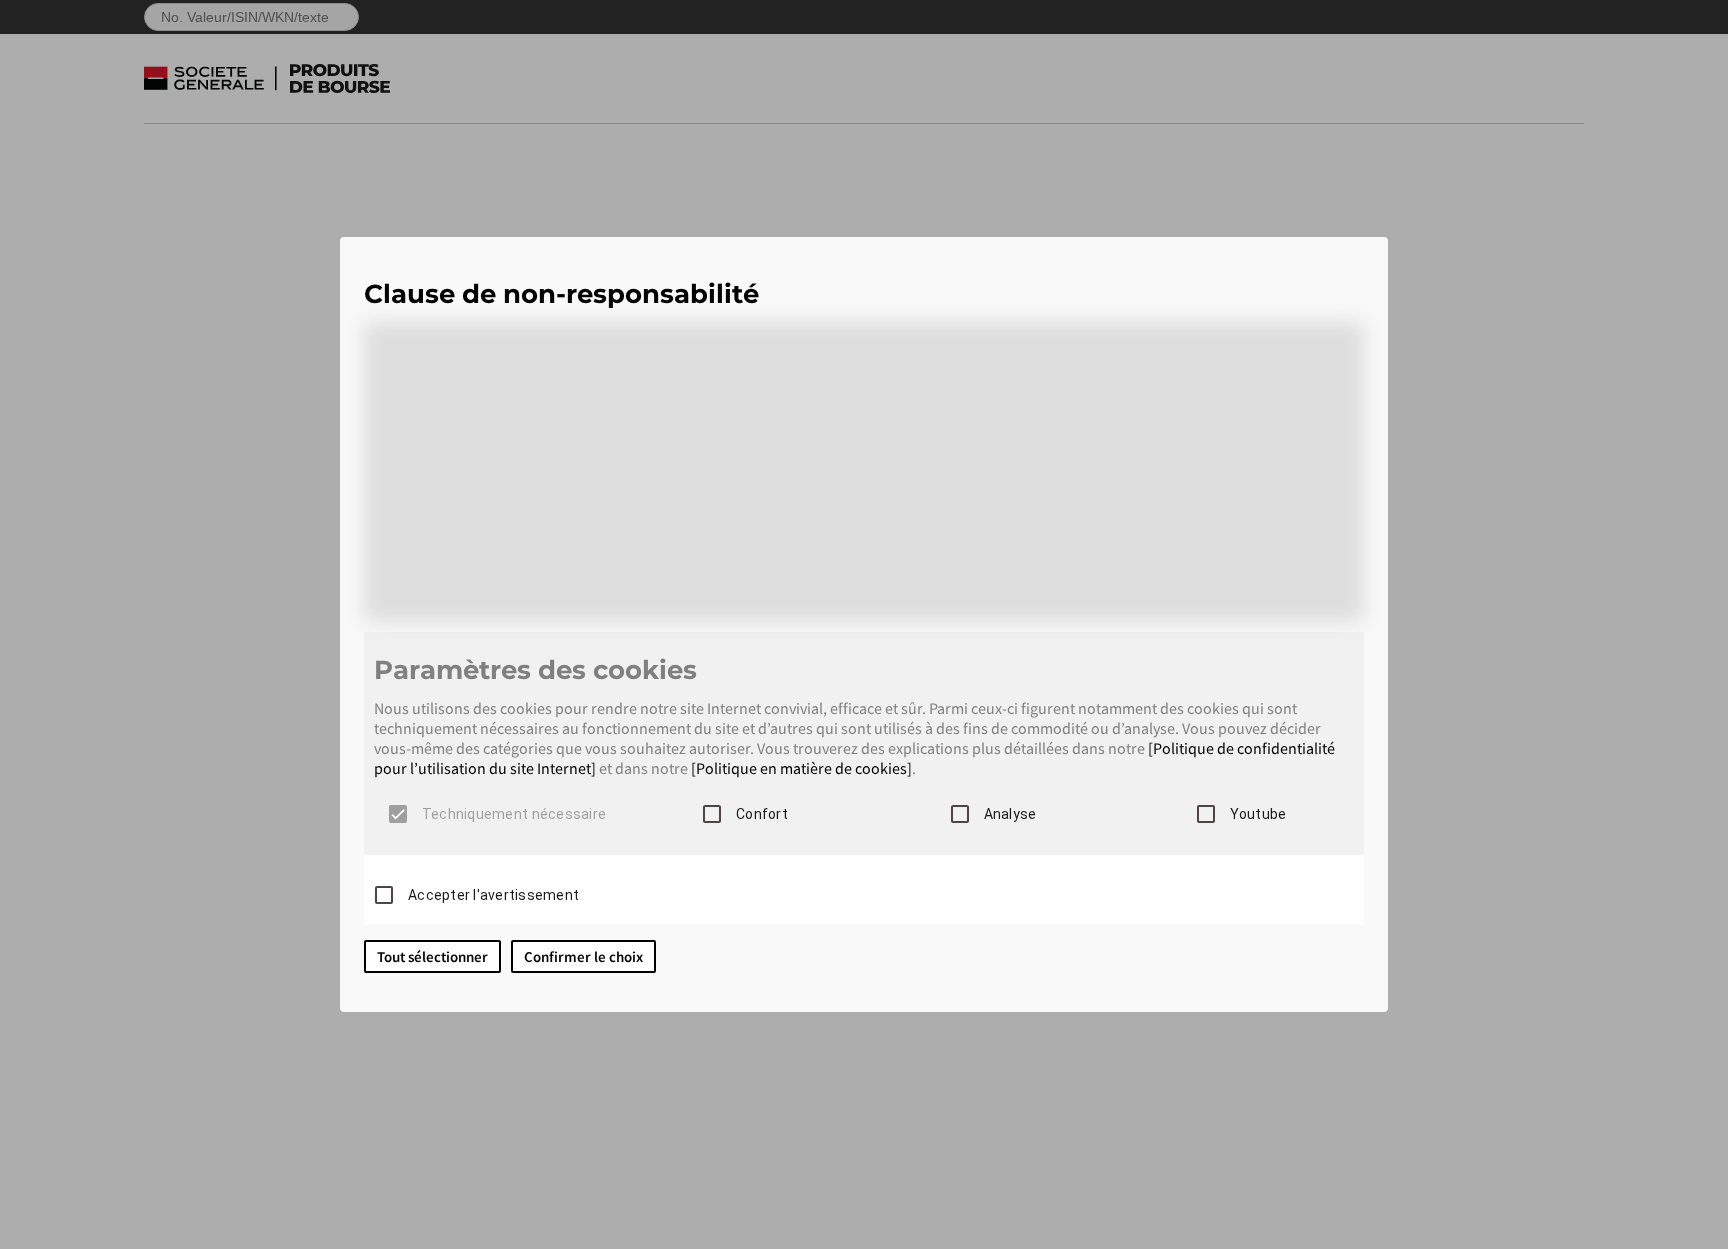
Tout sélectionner (432, 956)
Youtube (1258, 814)
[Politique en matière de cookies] (801, 768)
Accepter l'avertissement (493, 895)
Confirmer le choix (583, 956)
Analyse (1010, 814)
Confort (762, 814)
